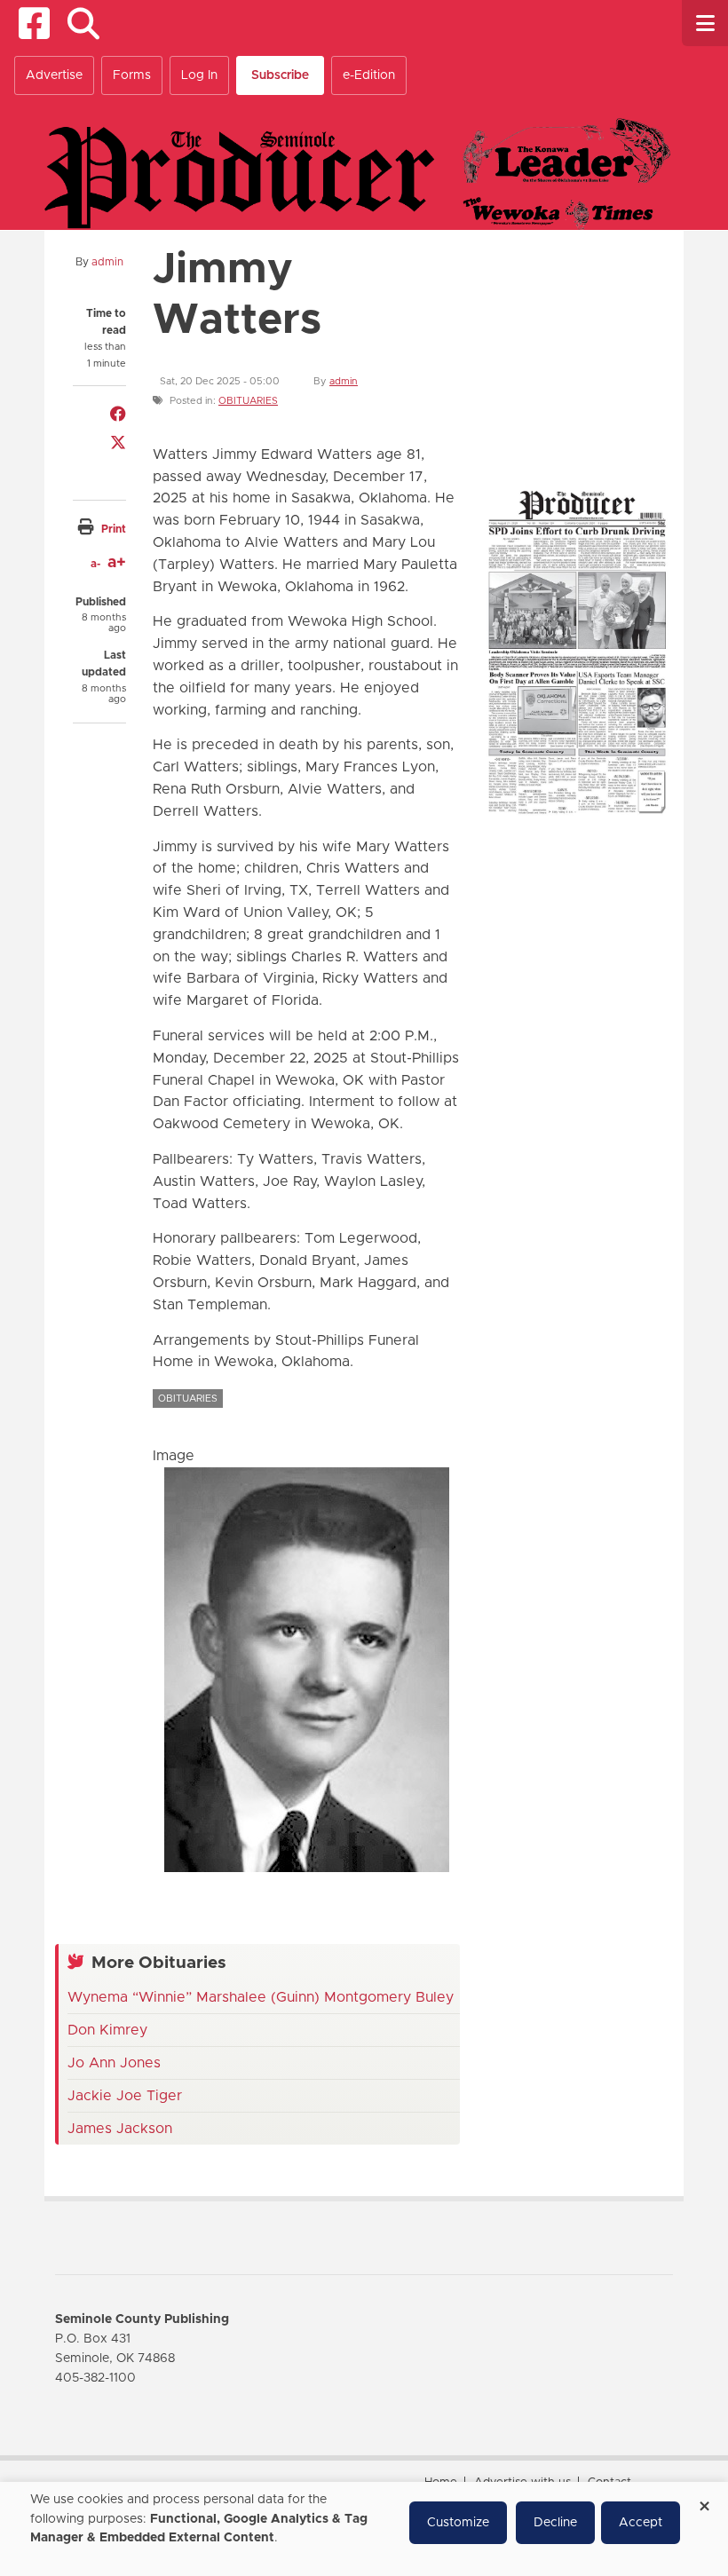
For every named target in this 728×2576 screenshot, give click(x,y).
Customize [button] (458, 2523)
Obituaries (248, 401)
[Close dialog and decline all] (704, 2500)
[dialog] (364, 2529)
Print (114, 529)
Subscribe (280, 75)
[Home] (357, 173)
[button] (83, 24)
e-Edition (369, 75)
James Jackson (120, 2129)
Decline (555, 2523)
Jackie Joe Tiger (125, 2096)
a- (95, 564)
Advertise (54, 75)
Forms (132, 75)
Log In (199, 75)
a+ (117, 563)
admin (107, 262)
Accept (641, 2523)
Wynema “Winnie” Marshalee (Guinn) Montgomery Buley (261, 1997)
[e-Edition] (577, 651)
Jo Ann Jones (114, 2063)
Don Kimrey (107, 2030)
